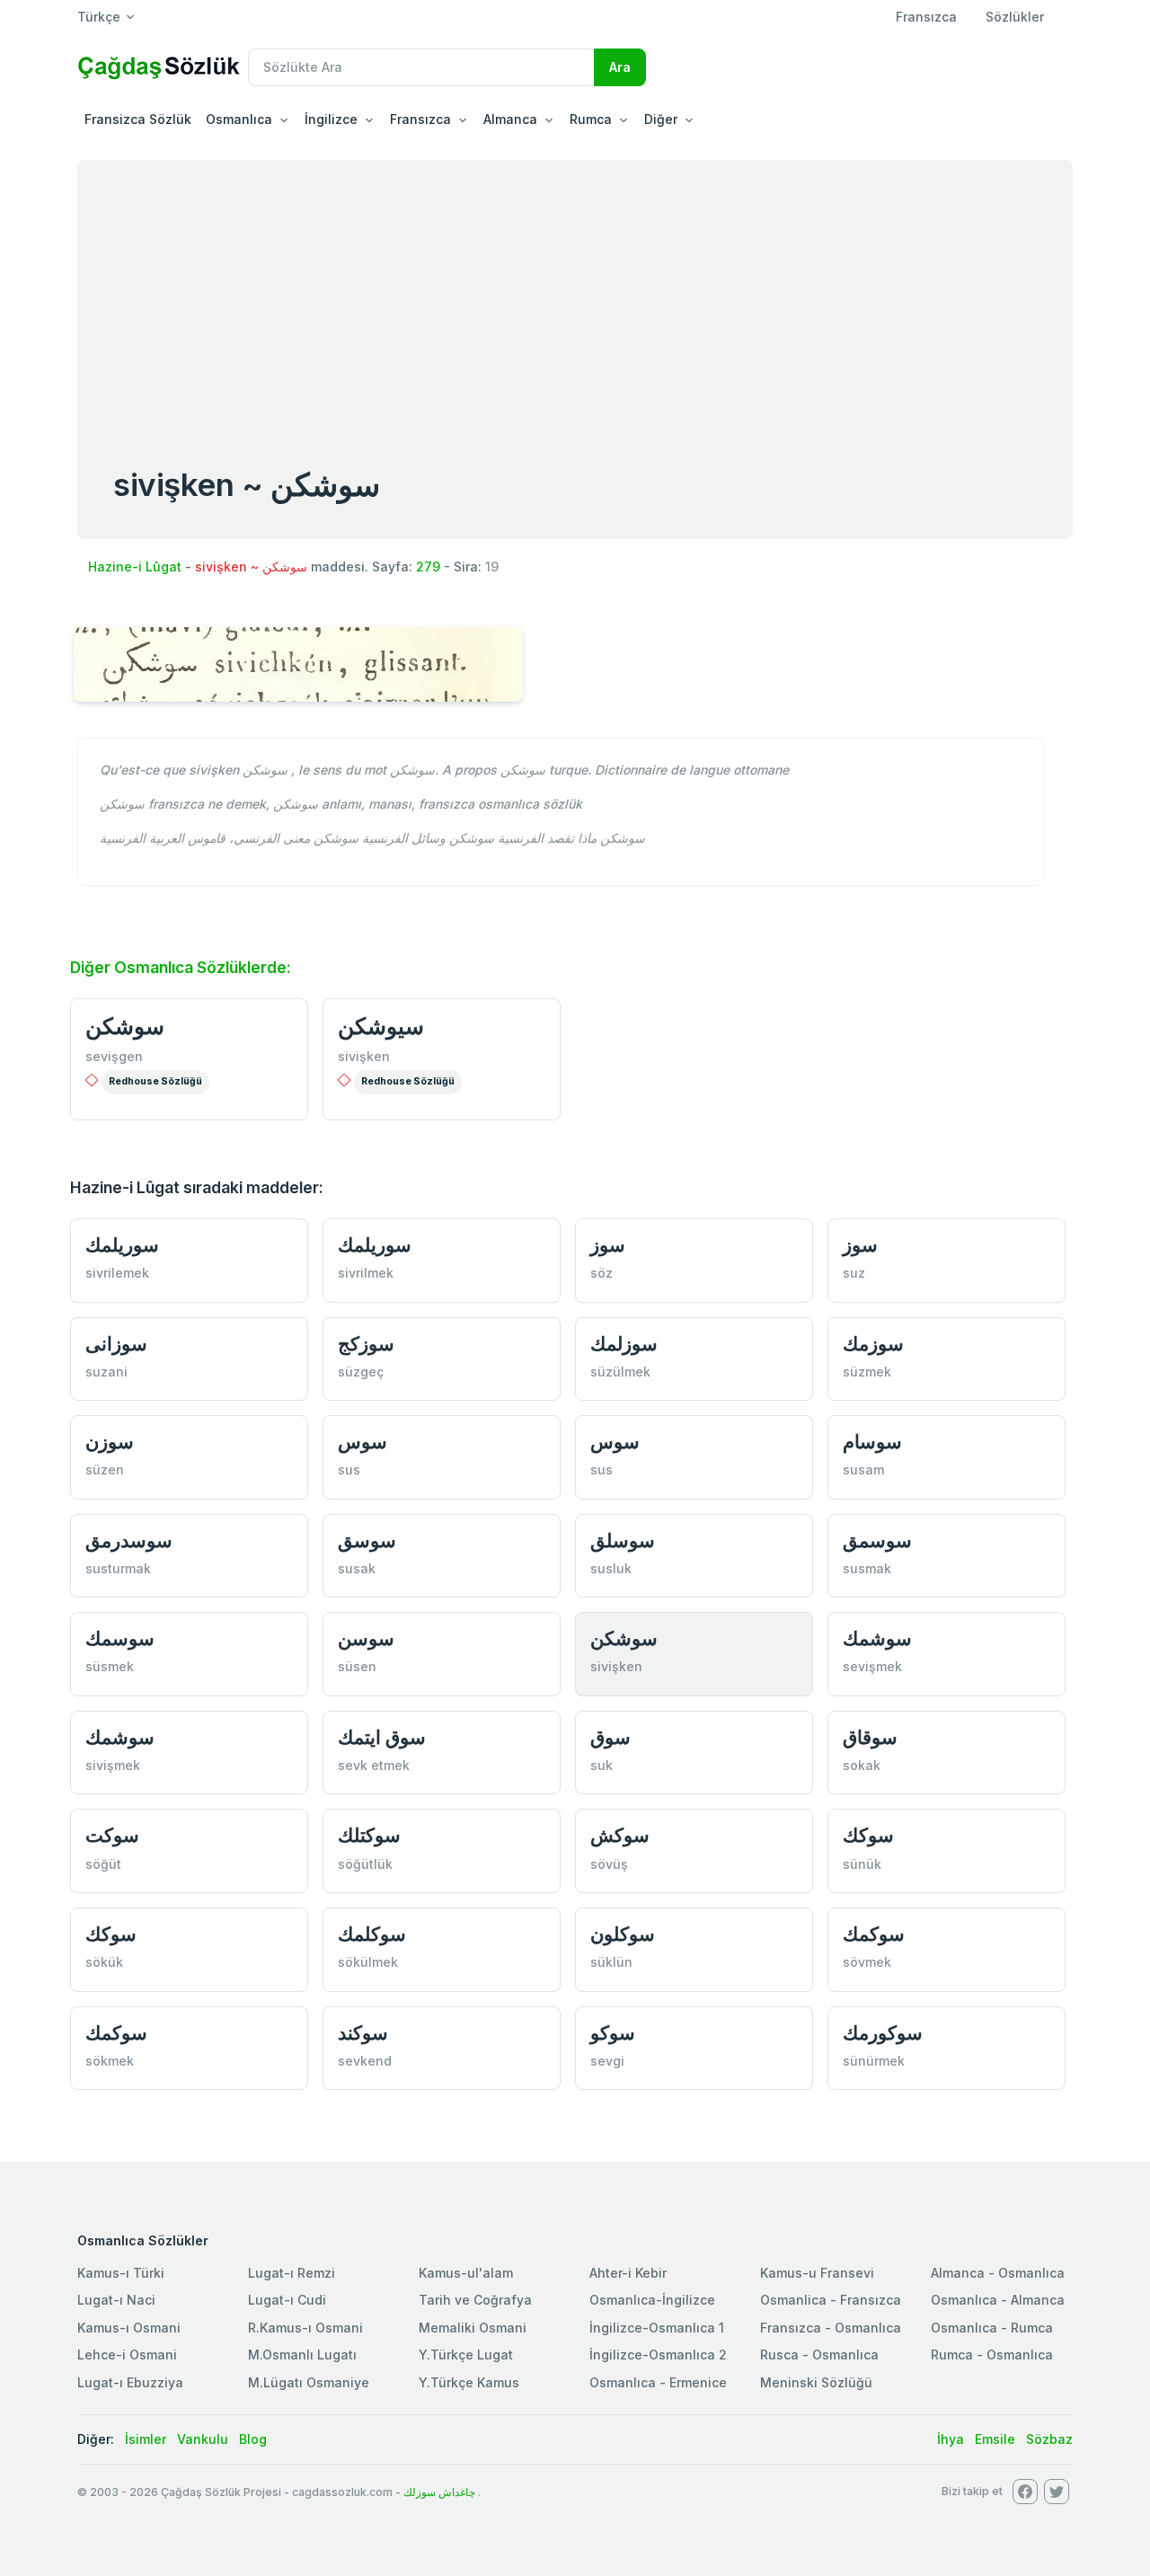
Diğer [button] (661, 119)
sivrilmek (366, 1273)
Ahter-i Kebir (628, 2273)
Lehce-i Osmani (127, 2355)
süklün (611, 1962)
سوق (610, 1737)
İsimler (146, 2439)
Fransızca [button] (420, 119)
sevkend (365, 2061)
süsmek (110, 1666)
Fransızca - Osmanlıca (831, 2328)
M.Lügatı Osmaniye (309, 2382)
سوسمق (877, 1540)
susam (863, 1469)
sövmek (867, 1962)
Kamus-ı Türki (121, 2273)
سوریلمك (122, 1245)
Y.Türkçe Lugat (466, 2355)
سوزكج (366, 1344)
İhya (951, 2439)
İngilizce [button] (331, 119)
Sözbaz (1049, 2439)
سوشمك (877, 1638)
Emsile (995, 2439)
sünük (862, 1864)
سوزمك (873, 1344)
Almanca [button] (510, 119)
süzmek (867, 1372)
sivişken (364, 1056)
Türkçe (99, 17)
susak (357, 1568)
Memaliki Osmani (473, 2328)
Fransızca (926, 17)
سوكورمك (883, 2033)
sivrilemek (117, 1273)
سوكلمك (372, 1934)
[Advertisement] (575, 295)
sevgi (607, 2061)
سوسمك (120, 1638)
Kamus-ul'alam (466, 2273)
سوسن (366, 1638)
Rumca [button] (591, 119)
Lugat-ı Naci (116, 2300)
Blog (253, 2439)
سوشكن (125, 1026)
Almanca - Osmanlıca (998, 2273)
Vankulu (203, 2439)
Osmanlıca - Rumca (992, 2328)
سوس (363, 1442)
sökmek (110, 2061)
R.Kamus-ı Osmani (305, 2328)
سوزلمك (624, 1344)
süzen (105, 1469)
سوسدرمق (129, 1540)
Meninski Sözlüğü (816, 2382)
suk (602, 1765)
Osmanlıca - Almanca (998, 2300)
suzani (106, 1372)
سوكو (613, 2033)
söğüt (103, 1864)
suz (854, 1273)
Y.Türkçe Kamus (469, 2382)
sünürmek (874, 2061)
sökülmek (368, 1962)
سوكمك (874, 1934)
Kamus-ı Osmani (129, 2328)
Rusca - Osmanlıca (819, 2355)
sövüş (609, 1864)
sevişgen (114, 1056)
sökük (104, 1962)
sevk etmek (374, 1765)
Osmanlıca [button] (239, 119)
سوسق (367, 1540)
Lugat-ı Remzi (292, 2273)
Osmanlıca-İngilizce (652, 2300)
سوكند (363, 2033)
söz (602, 1273)
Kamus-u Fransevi (817, 2273)
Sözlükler (1015, 17)
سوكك (868, 1835)
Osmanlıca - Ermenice (658, 2382)
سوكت (112, 1835)
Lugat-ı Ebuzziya (130, 2382)
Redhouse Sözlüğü (155, 1081)
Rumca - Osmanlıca (992, 2355)
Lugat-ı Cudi (287, 2300)
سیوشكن (381, 1026)
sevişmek (872, 1666)
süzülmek (620, 1372)
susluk (611, 1568)
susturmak (118, 1568)
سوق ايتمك (382, 1737)
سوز (608, 1245)
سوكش (620, 1835)
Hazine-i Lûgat (135, 567)
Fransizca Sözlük (138, 119)
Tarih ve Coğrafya (475, 2300)
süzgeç (361, 1372)
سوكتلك (369, 1835)
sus (349, 1469)
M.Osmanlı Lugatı (302, 2355)
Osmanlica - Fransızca (831, 2300)
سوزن (110, 1442)
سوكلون (623, 1934)
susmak (867, 1568)
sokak (862, 1765)
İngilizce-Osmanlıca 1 (657, 2328)
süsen (357, 1666)
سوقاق (870, 1737)
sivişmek (113, 1765)
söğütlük (365, 1864)
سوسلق (623, 1540)
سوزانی (116, 1344)
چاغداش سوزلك (439, 2492)
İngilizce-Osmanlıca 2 (658, 2355)
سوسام (872, 1442)
